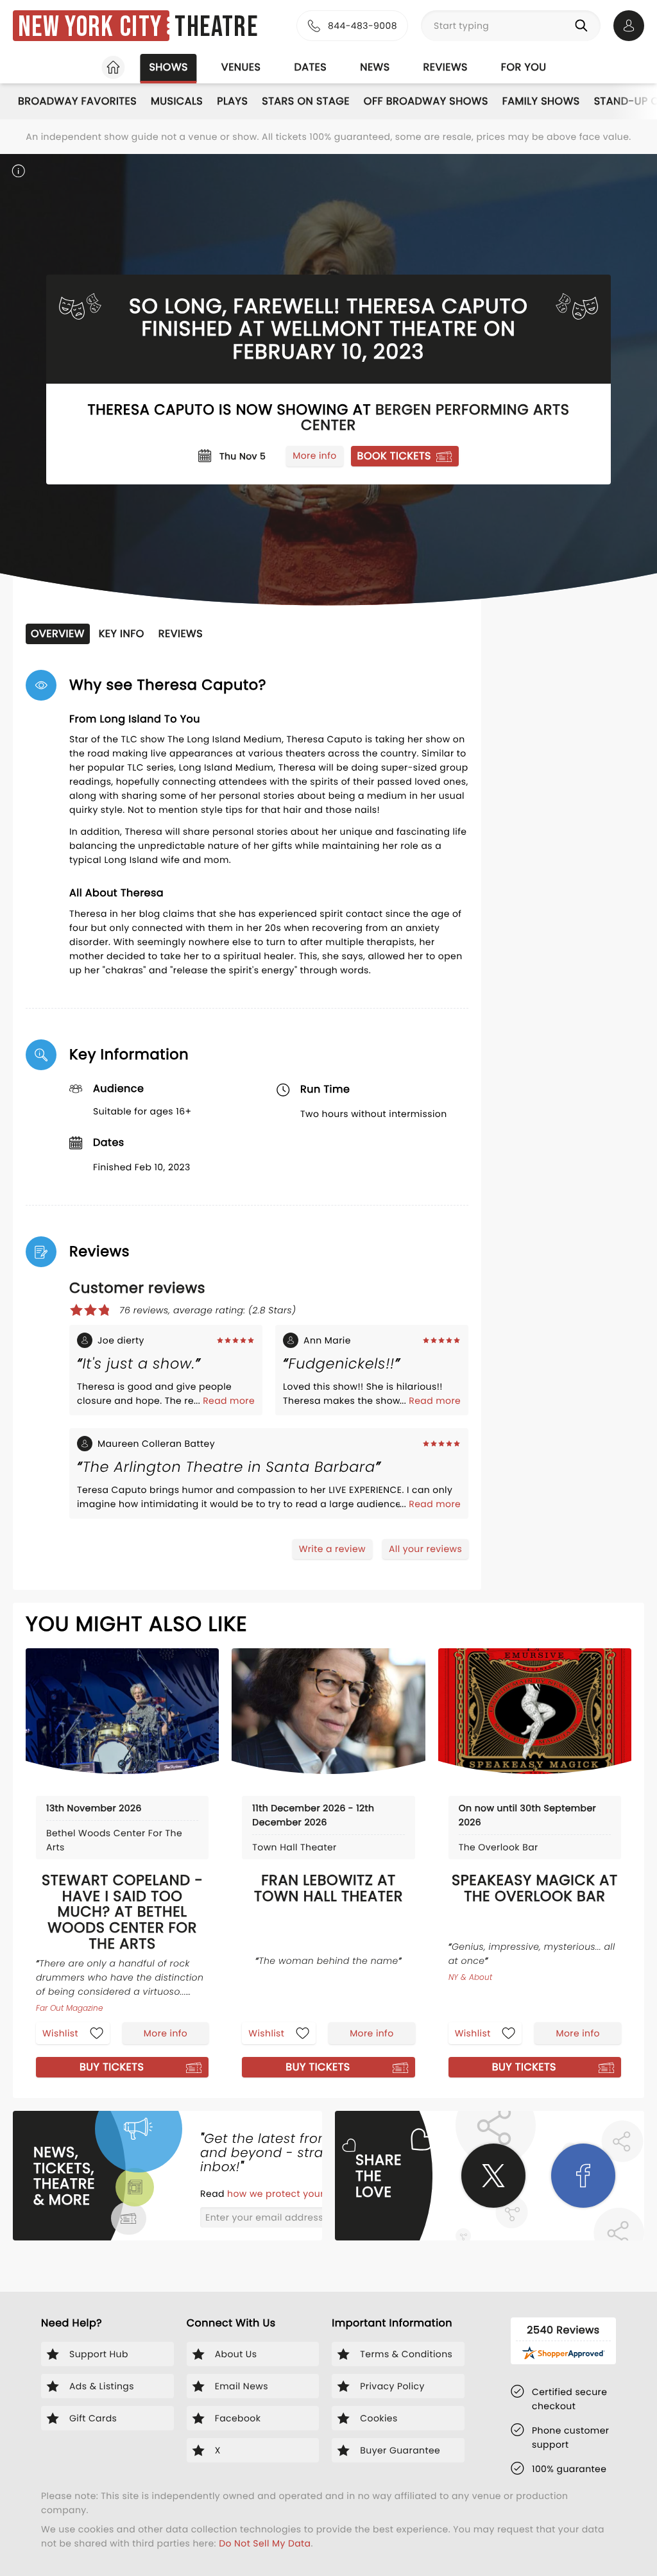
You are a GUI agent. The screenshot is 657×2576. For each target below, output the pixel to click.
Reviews (446, 67)
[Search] (584, 26)
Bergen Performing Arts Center (435, 417)
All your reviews (425, 1549)
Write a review (332, 1549)
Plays (232, 101)
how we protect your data (289, 2194)
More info (314, 456)
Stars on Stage (306, 101)
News (375, 67)
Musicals (177, 101)
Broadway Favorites (77, 101)
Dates (310, 67)
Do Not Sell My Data (265, 2543)
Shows (168, 67)
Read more (229, 1401)
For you (524, 67)
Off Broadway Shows (426, 101)
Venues (241, 67)
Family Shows (541, 101)
